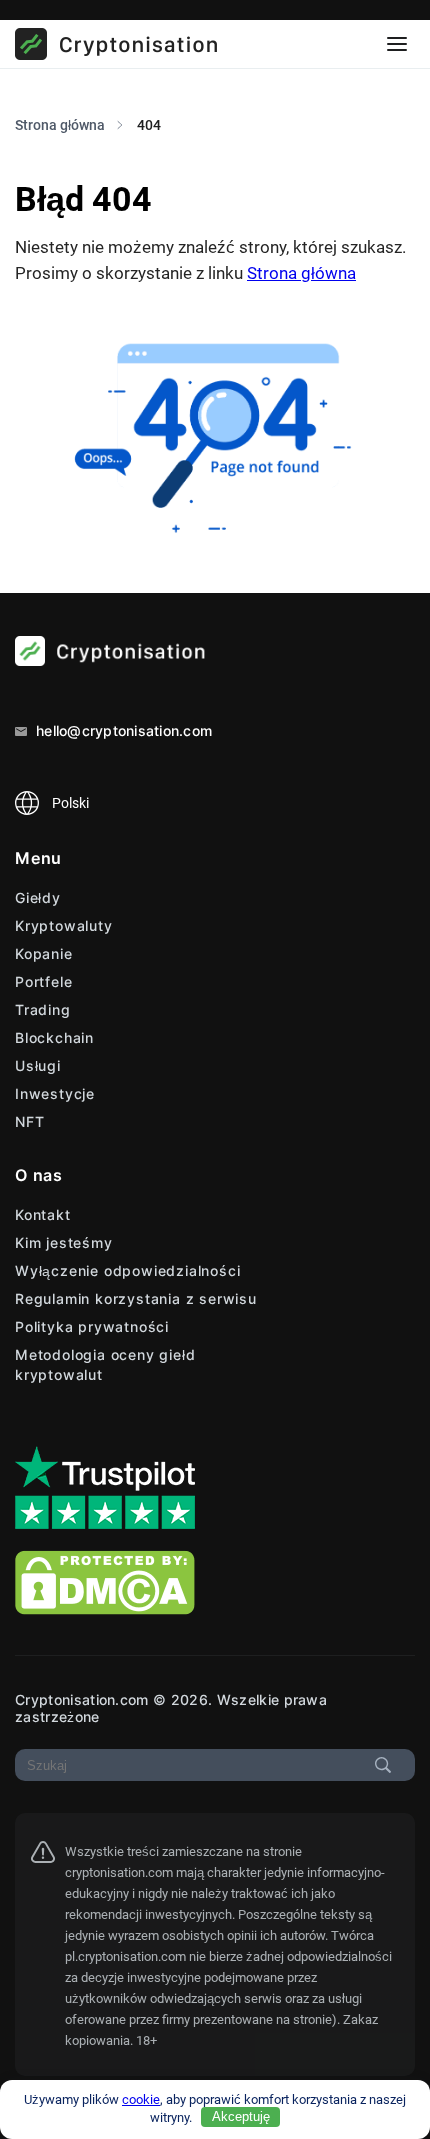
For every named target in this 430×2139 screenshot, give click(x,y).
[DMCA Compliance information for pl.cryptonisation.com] (105, 1609)
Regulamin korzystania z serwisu (136, 1298)
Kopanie (44, 953)
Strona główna (301, 273)
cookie (141, 2099)
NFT (29, 1121)
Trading (43, 1009)
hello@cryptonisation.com (122, 730)
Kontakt (43, 1214)
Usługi (38, 1065)
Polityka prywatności (92, 1326)
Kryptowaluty (64, 925)
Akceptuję (241, 2116)
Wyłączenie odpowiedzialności (127, 1270)
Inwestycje (55, 1093)
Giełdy (38, 897)
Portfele (43, 981)
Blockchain (54, 1037)
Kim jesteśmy (64, 1242)
